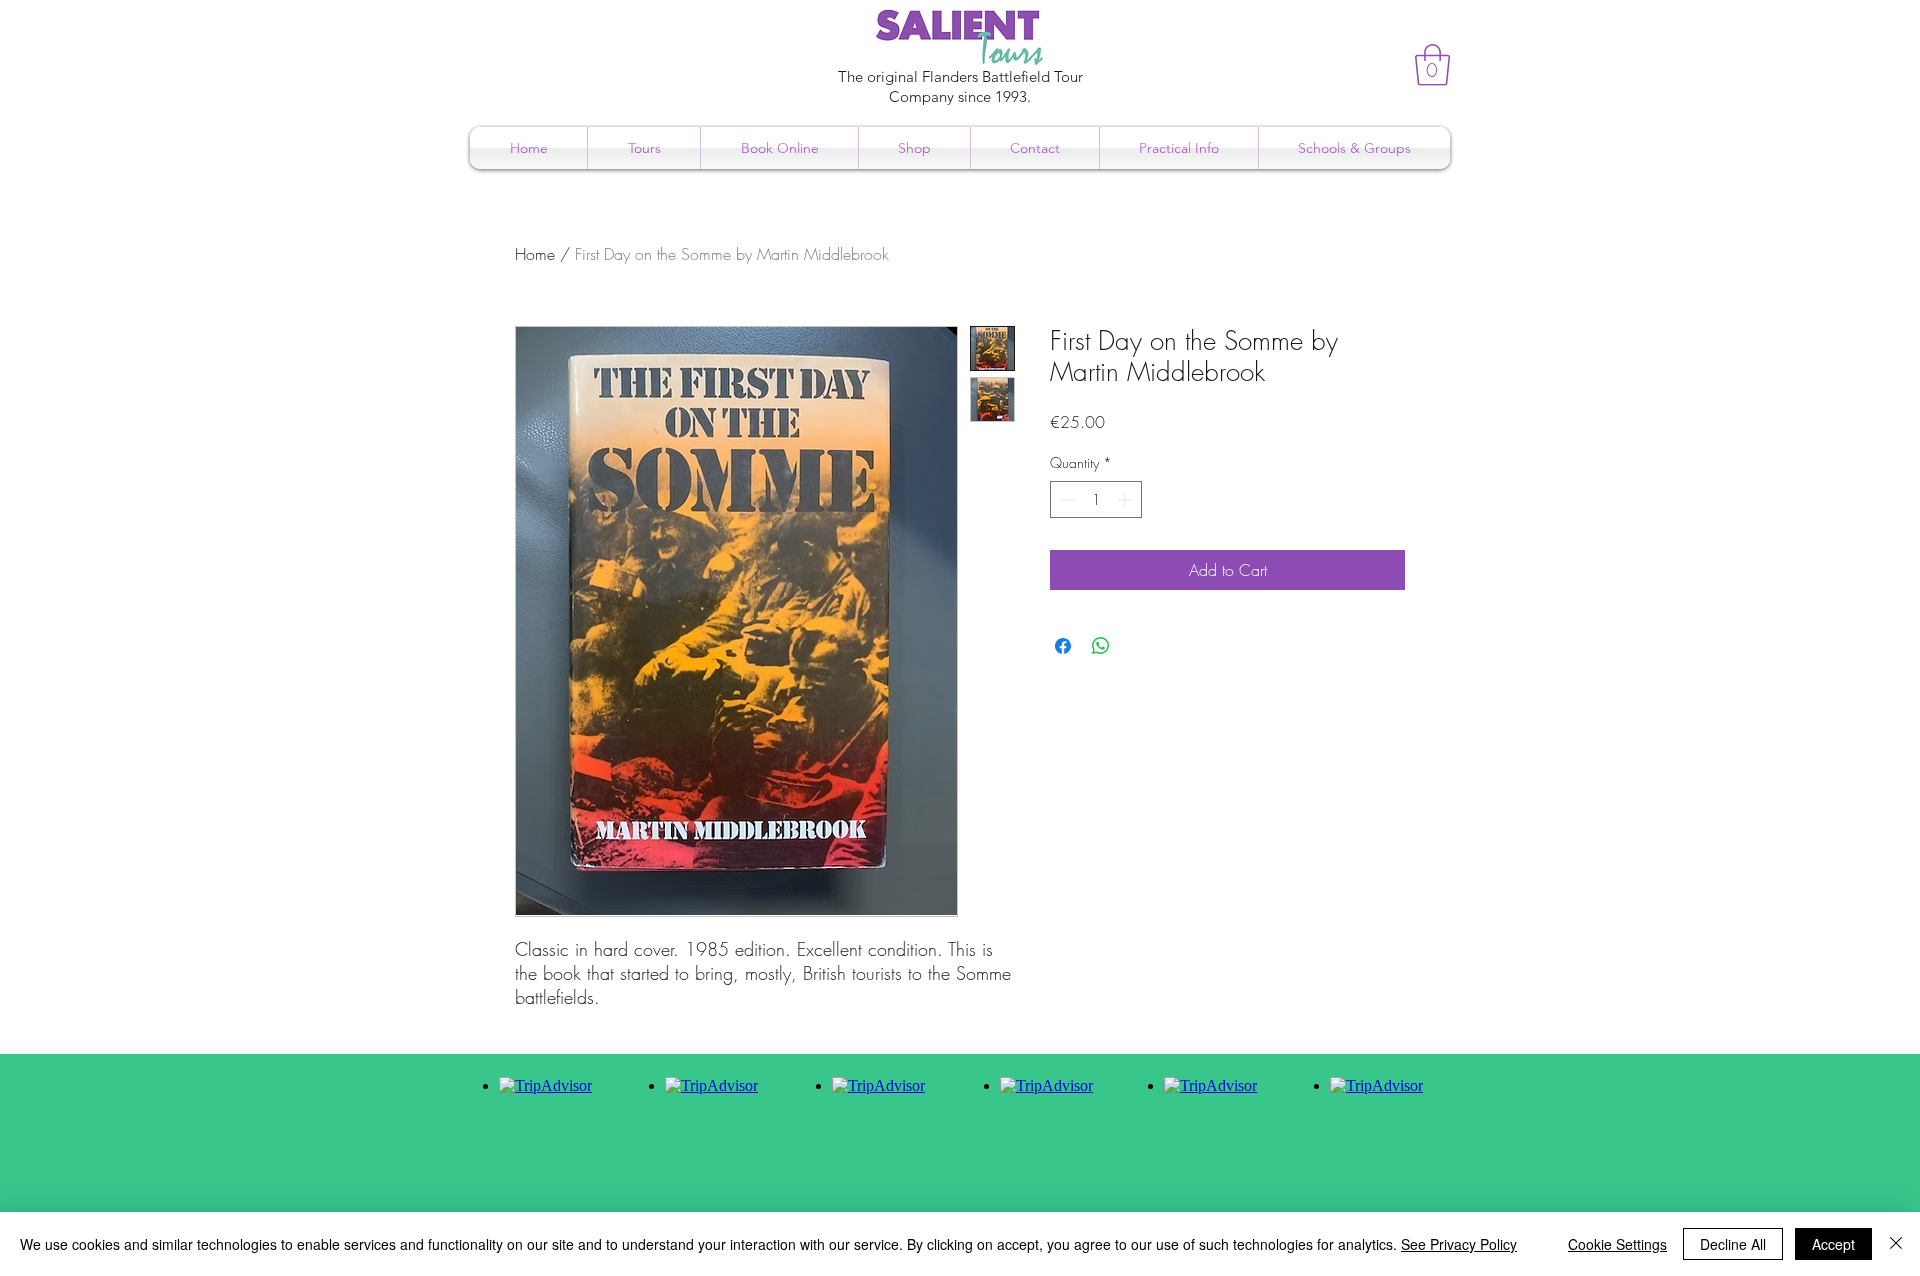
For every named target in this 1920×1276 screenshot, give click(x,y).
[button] (1432, 65)
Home (535, 254)
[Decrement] (1065, 499)
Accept (1833, 1244)
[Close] (1896, 1244)
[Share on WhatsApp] (1101, 646)
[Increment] (1126, 499)
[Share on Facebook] (1063, 646)
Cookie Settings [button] (1617, 1244)
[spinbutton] (1096, 499)
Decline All (1733, 1244)
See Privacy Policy (1459, 1244)
